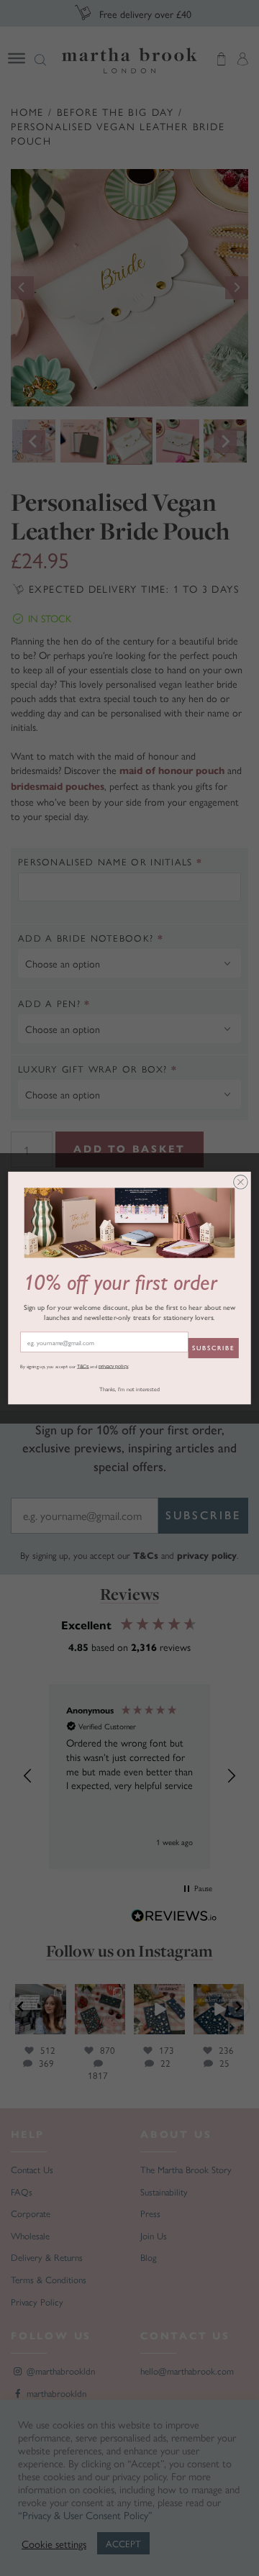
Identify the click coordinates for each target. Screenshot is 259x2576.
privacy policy (114, 1366)
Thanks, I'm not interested (129, 1389)
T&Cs (83, 1366)
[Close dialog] (241, 1182)
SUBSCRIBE (213, 1348)
